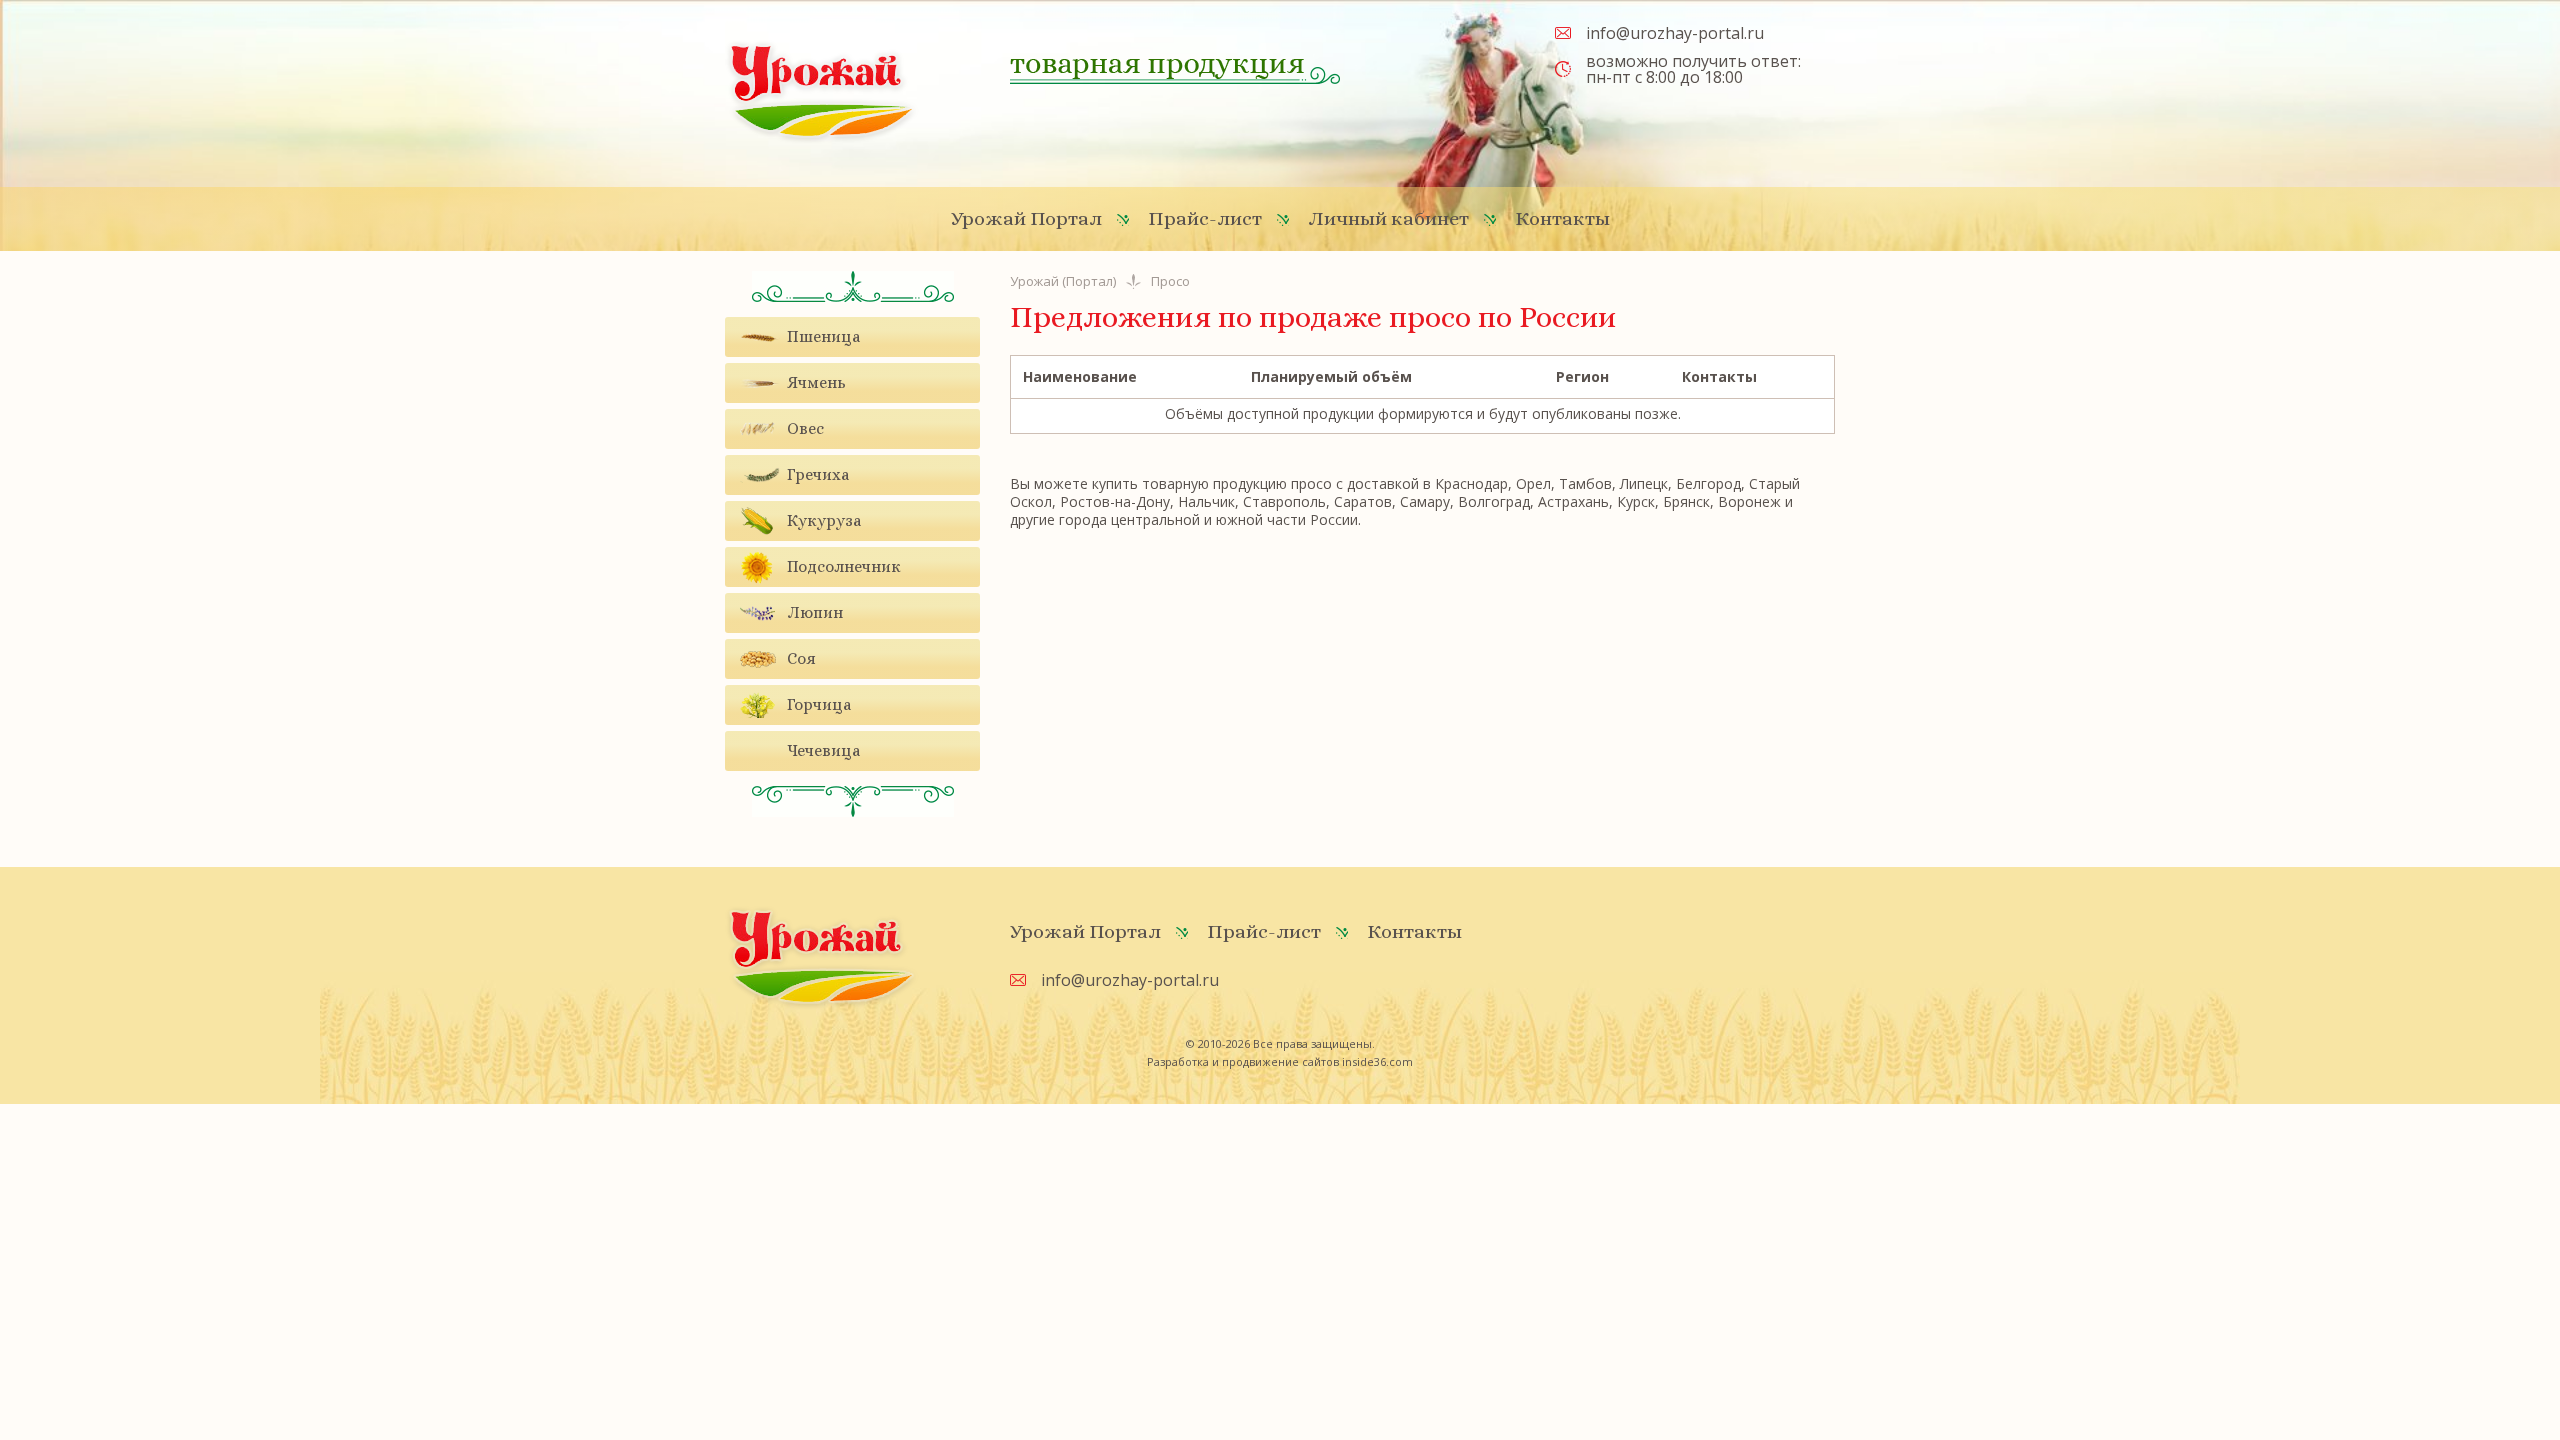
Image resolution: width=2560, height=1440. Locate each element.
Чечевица (823, 750)
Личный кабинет (1388, 218)
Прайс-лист (1205, 218)
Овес (805, 428)
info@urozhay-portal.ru (1675, 33)
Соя (801, 658)
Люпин (815, 612)
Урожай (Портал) (1063, 281)
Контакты (1562, 218)
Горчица (819, 704)
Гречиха (818, 474)
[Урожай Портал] (822, 90)
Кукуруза (824, 520)
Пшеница (823, 336)
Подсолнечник (844, 566)
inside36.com (1377, 1061)
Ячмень (816, 382)
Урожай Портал (1026, 218)
